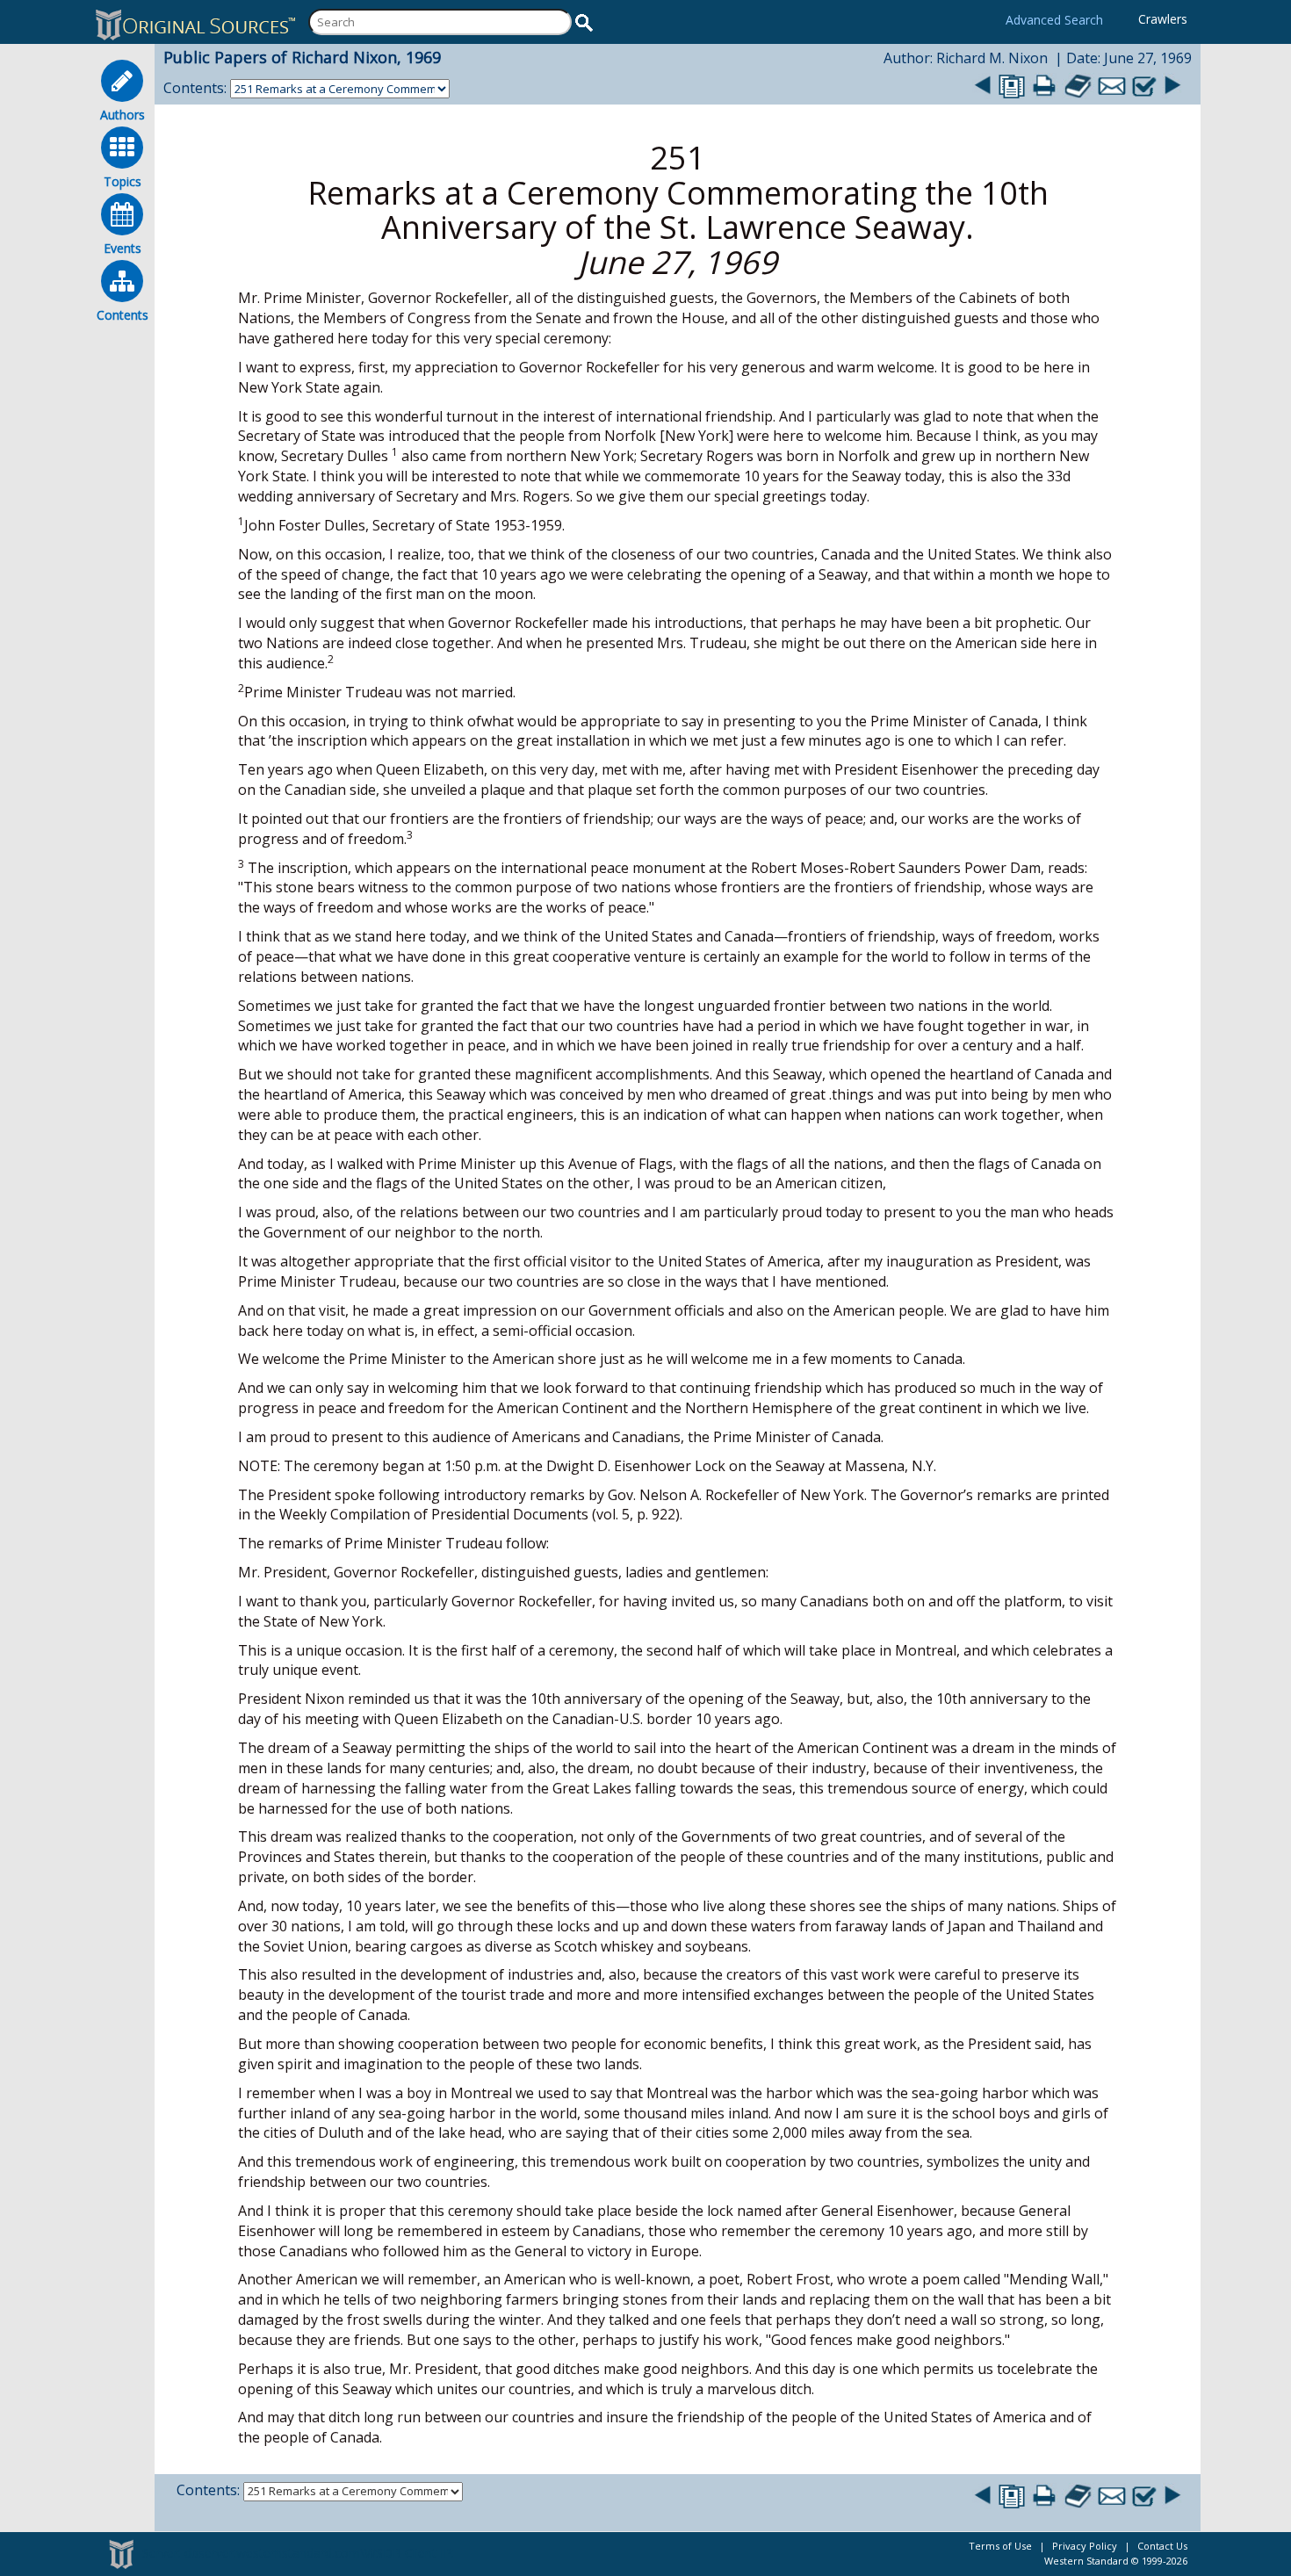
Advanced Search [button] (1054, 20)
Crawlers (1163, 19)
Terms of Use (1000, 2546)
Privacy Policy (1085, 2546)
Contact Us (1162, 2546)
